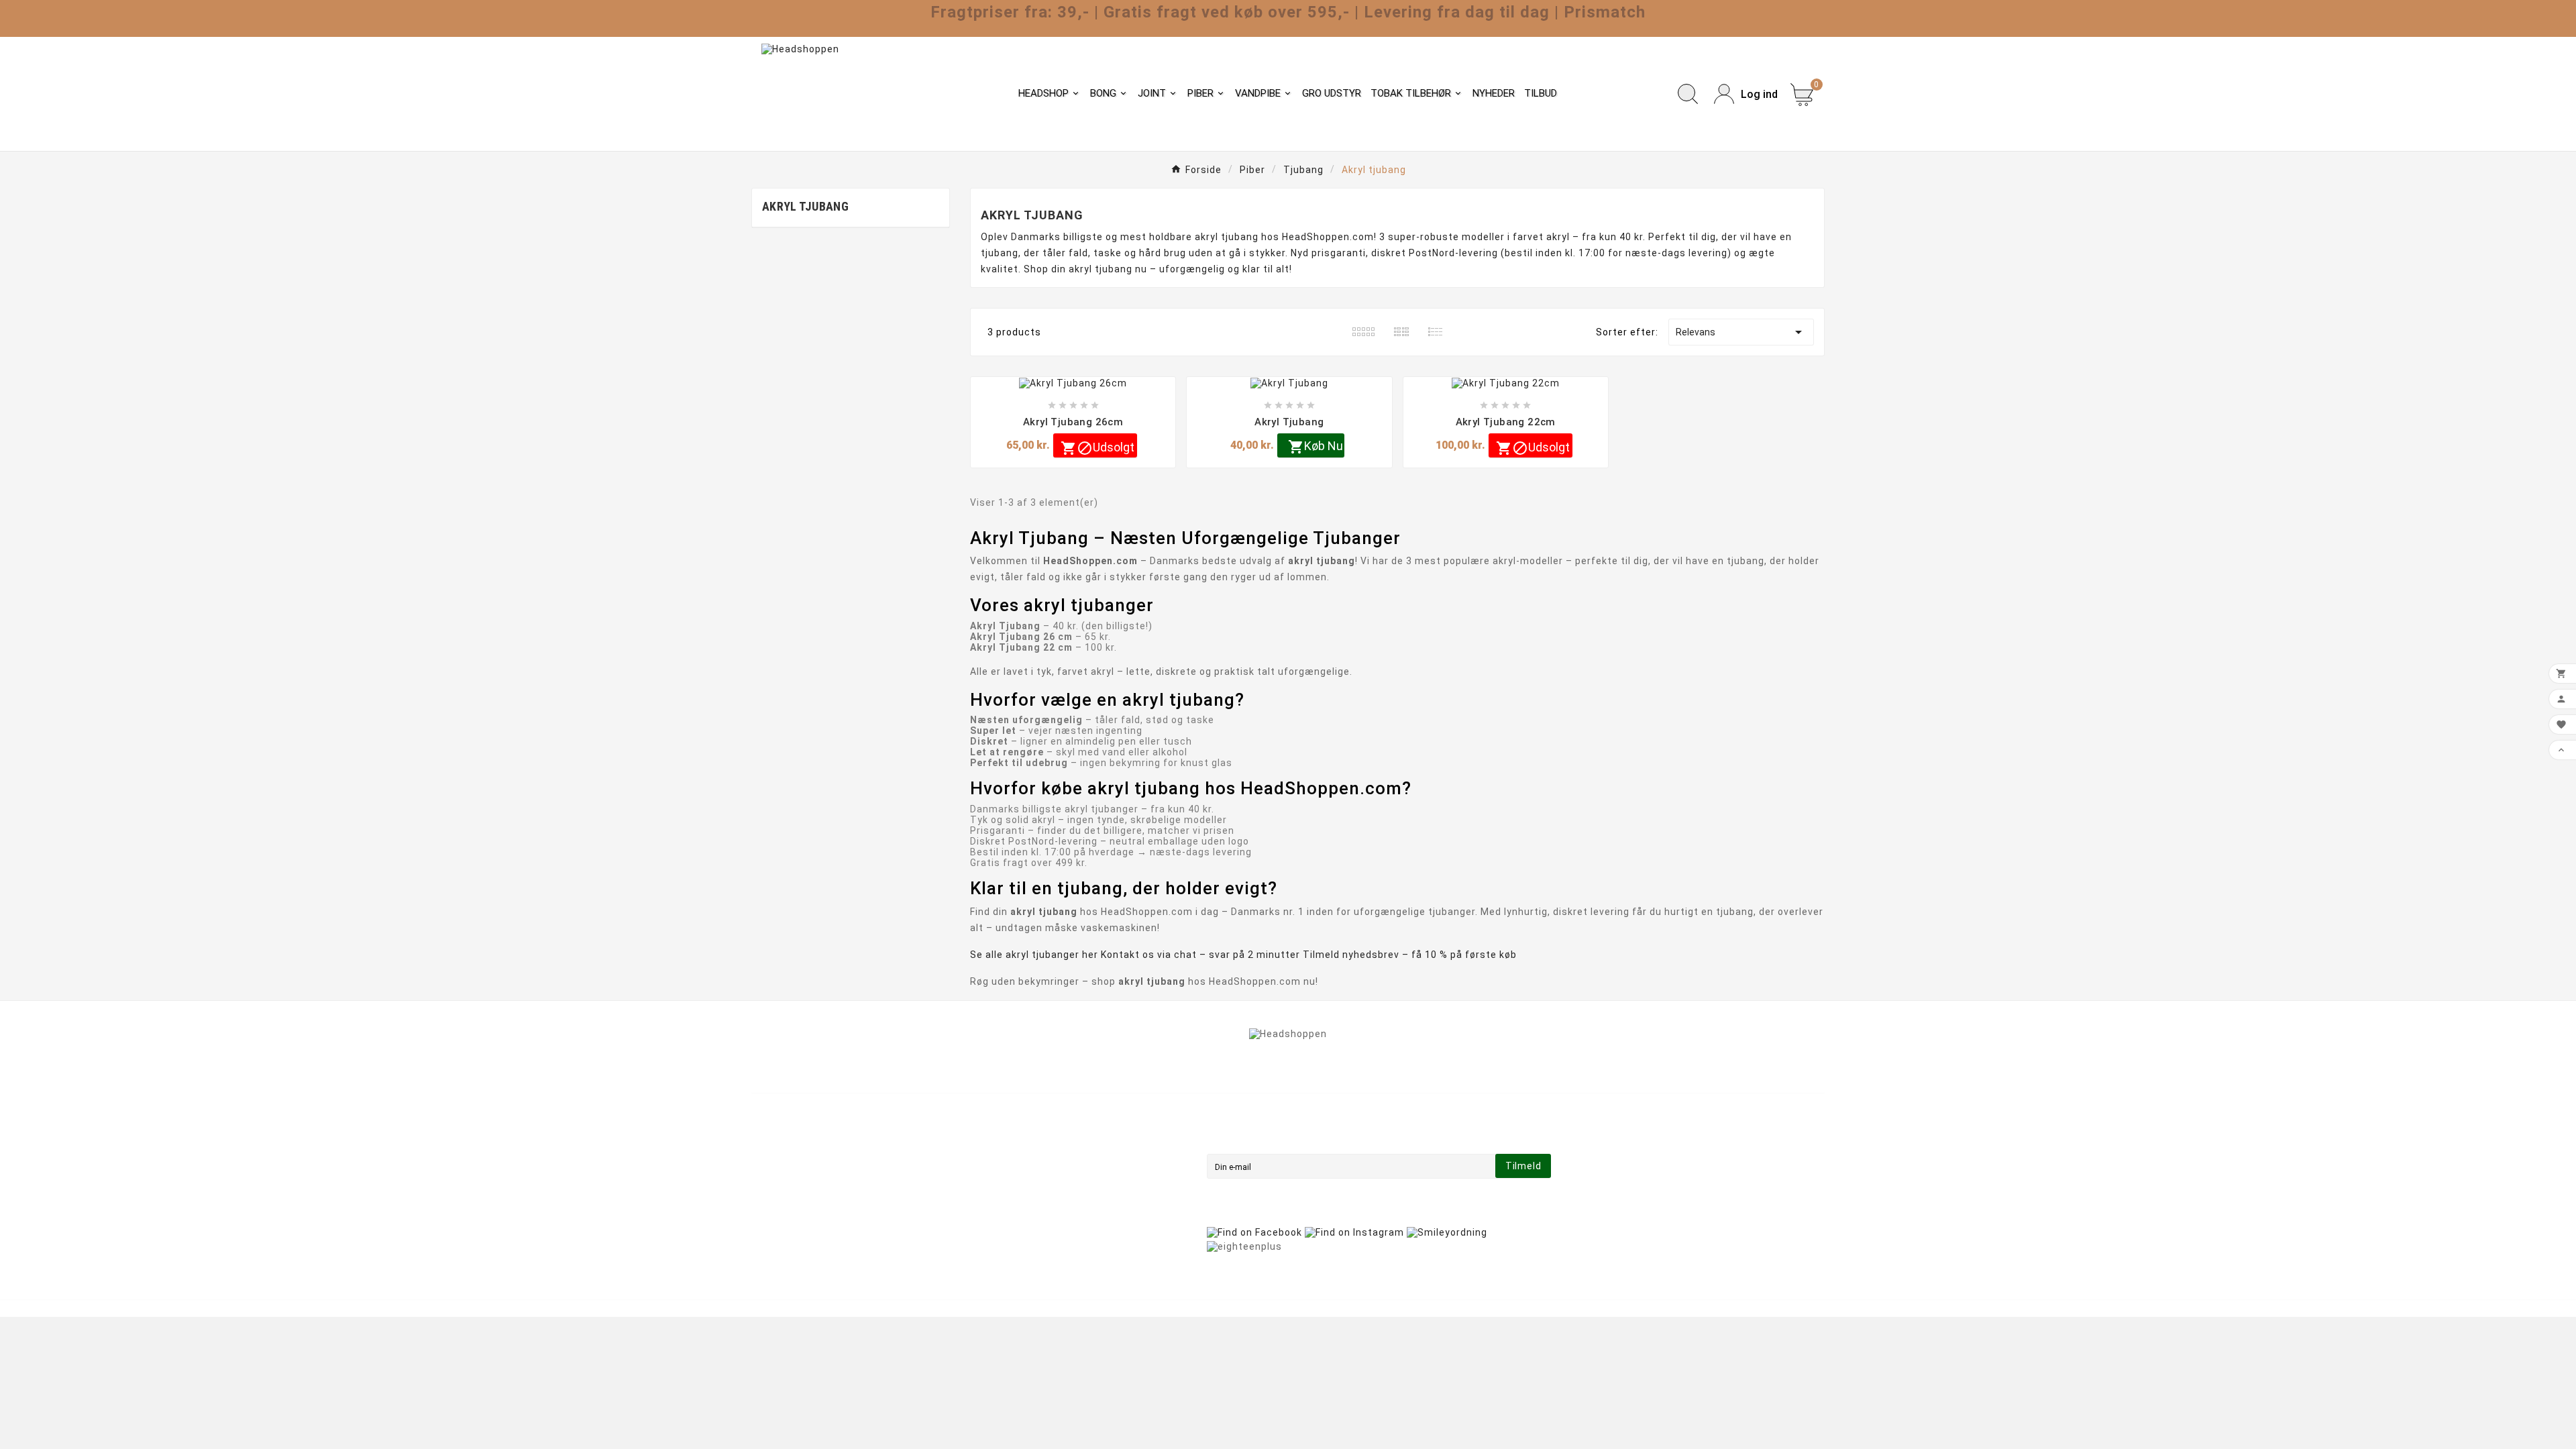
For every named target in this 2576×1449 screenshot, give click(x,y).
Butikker (1045, 1248)
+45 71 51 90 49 (807, 1230)
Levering (1046, 1136)
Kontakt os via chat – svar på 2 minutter (1200, 955)
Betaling (1045, 1192)
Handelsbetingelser (1073, 1155)
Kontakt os (1052, 1211)
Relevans (1741, 332)
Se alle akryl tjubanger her (1034, 955)
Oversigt (1046, 1230)
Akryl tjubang (805, 206)
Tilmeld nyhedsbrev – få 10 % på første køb (1410, 955)
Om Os (1041, 1173)
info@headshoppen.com (828, 1210)
